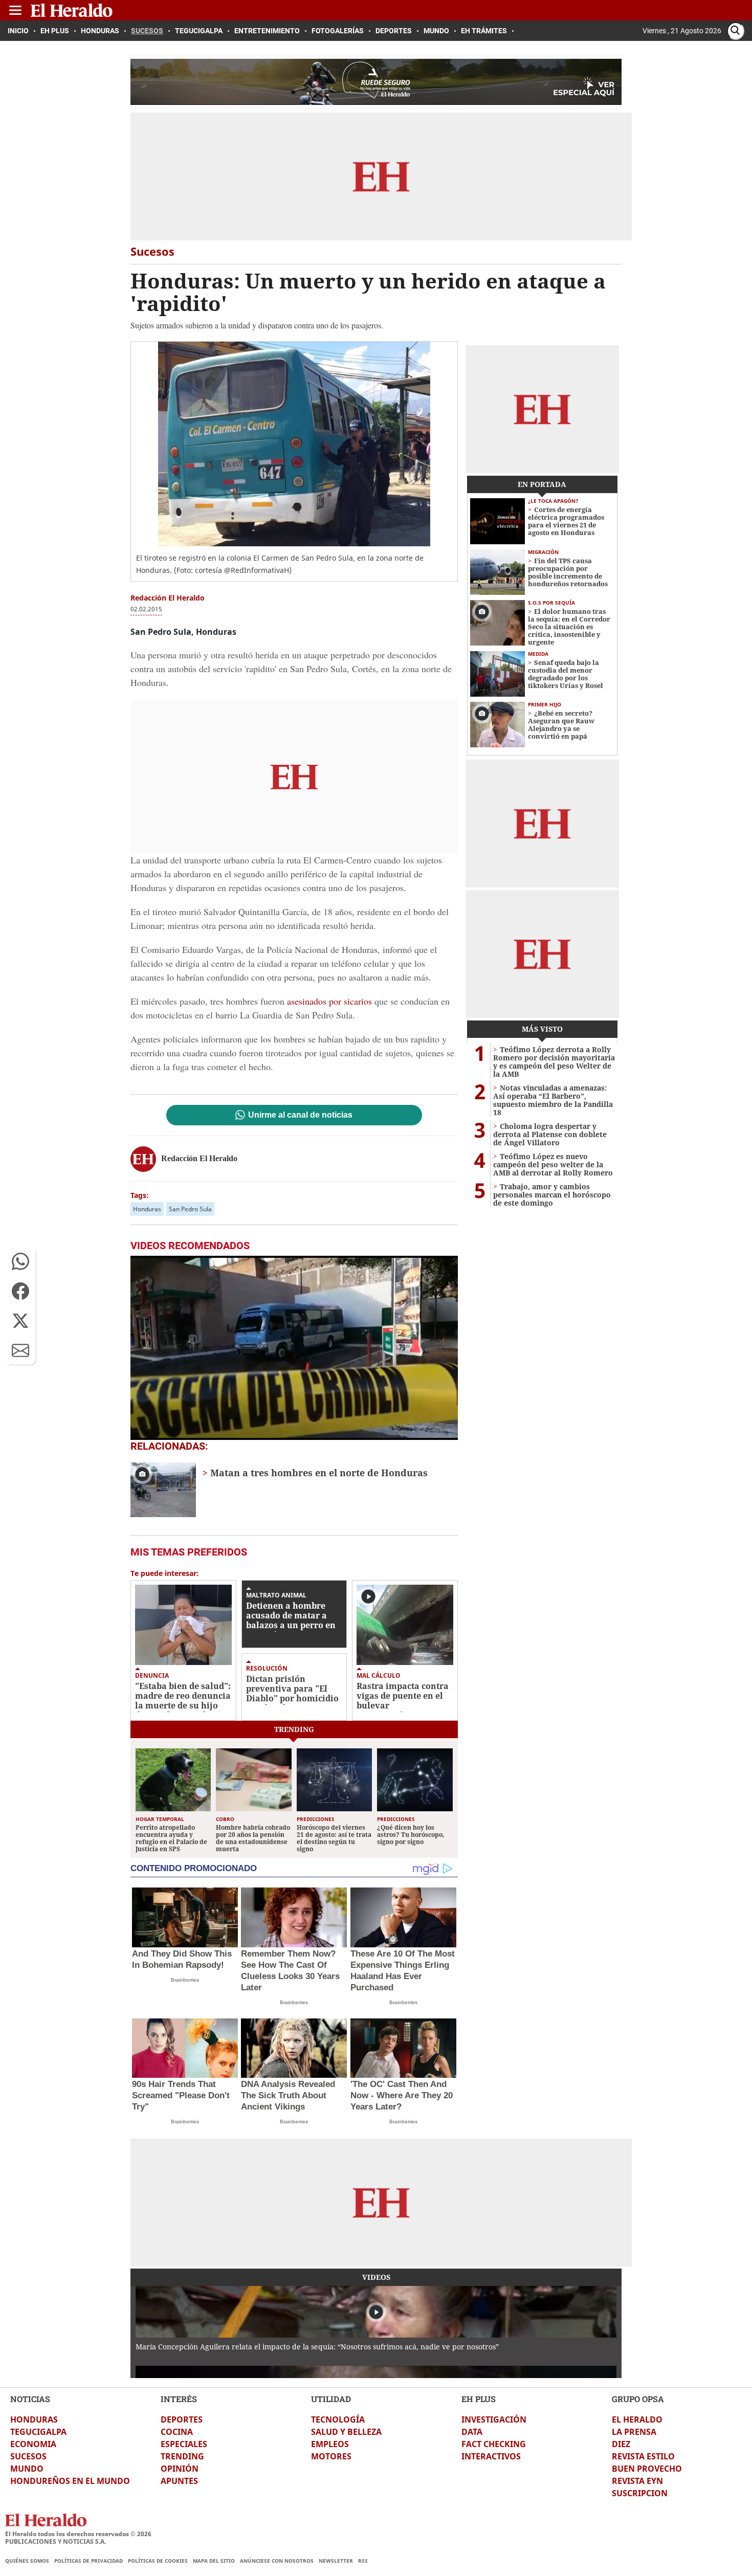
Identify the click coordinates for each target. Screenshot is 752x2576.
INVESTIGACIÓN (494, 2419)
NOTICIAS (30, 2399)
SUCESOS (28, 2456)
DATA (472, 2432)
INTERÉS (179, 2399)
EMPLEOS (330, 2444)
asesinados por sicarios (329, 1001)
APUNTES (179, 2481)
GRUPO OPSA (638, 2399)
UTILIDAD (331, 2399)
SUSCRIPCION (640, 2493)
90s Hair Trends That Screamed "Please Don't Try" (181, 2095)
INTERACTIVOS (491, 2456)
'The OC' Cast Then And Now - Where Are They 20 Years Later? (402, 2095)
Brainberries (185, 1980)
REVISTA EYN (637, 2481)
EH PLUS (479, 2399)
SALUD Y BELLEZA (346, 2432)
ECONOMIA (33, 2444)
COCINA (177, 2432)
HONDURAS (34, 2419)
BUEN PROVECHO (647, 2469)
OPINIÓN (180, 2469)
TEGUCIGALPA (38, 2432)
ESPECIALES (184, 2444)
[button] (20, 1261)
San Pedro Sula (190, 1209)
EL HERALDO (637, 2419)
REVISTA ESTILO (643, 2456)
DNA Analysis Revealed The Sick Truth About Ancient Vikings (288, 2095)
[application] (294, 1348)
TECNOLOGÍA (338, 2419)
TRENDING (182, 2456)
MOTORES (331, 2456)
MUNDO (27, 2469)
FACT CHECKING (494, 2444)
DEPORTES (182, 2419)
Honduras (147, 1209)
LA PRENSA (634, 2432)
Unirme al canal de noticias (300, 1115)
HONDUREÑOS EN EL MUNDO (70, 2481)
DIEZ (621, 2444)
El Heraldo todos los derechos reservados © (78, 2534)
